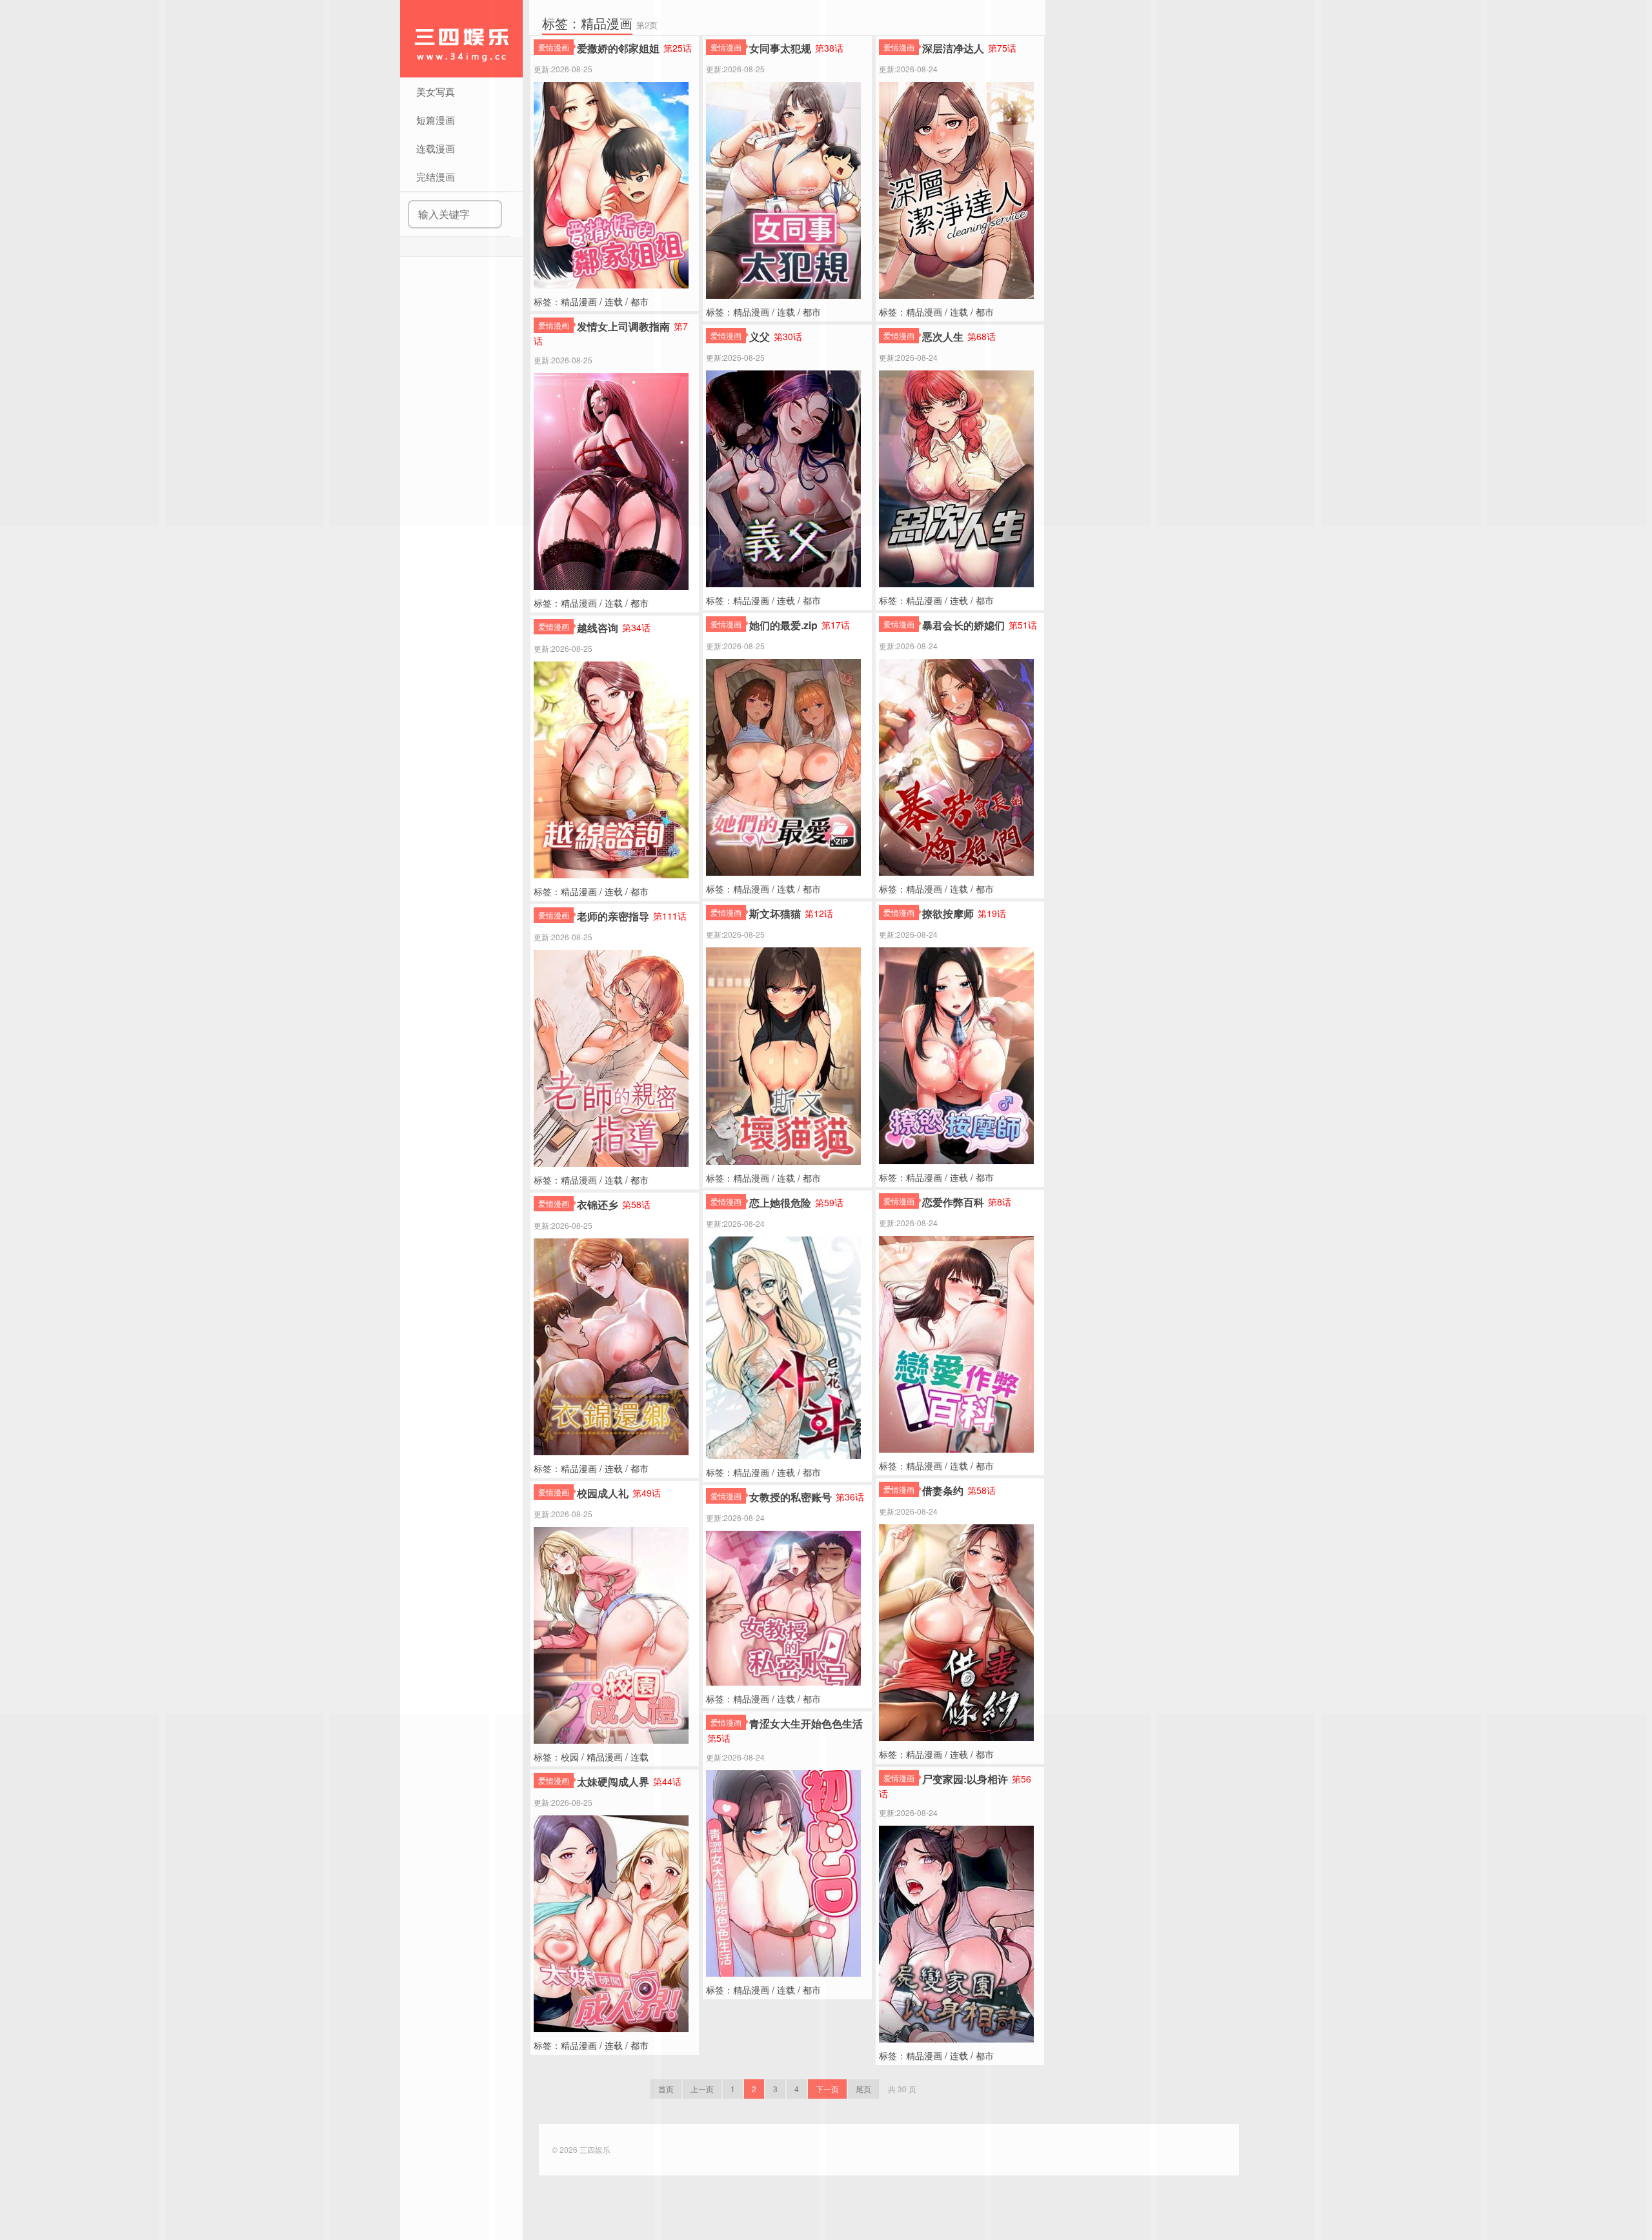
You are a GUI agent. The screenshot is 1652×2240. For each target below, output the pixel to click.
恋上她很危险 (780, 1203)
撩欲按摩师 (948, 913)
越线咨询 (598, 628)
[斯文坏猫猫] (783, 1054)
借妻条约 (943, 1490)
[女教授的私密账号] (783, 1607)
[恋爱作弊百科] (956, 1343)
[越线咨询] (611, 769)
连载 (614, 603)
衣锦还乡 (598, 1205)
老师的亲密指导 (613, 916)
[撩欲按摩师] (956, 1054)
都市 (640, 603)
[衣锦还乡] (611, 1346)
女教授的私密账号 (791, 1497)
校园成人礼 (603, 1493)
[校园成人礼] (611, 1634)
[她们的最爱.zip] (783, 766)
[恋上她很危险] (783, 1346)
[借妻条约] (956, 1631)
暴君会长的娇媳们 (963, 625)
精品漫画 (579, 603)
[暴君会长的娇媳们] (956, 766)
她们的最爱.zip (783, 625)
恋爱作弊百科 (953, 1202)
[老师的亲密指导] (611, 1057)
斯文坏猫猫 (775, 913)
